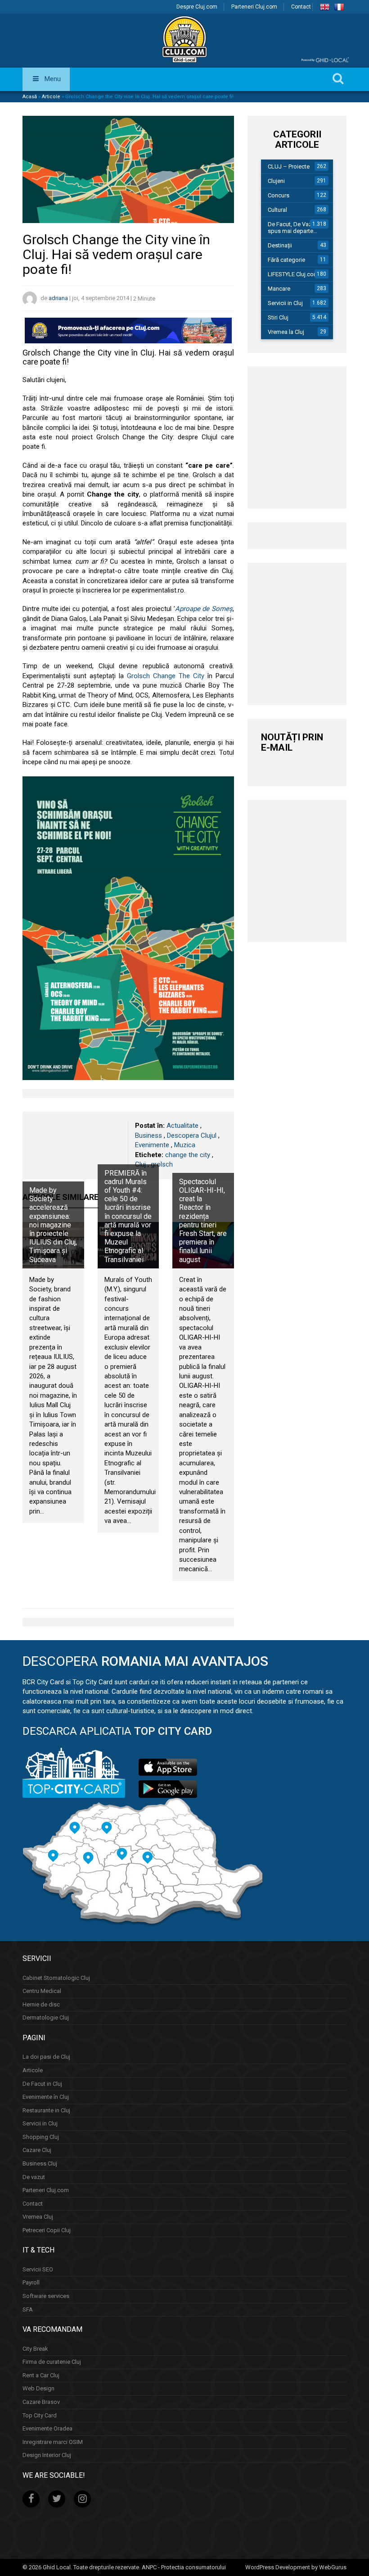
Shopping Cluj (41, 2137)
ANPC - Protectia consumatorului (184, 2567)
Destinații (280, 245)
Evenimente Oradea (47, 2428)
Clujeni (276, 181)
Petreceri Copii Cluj (47, 2230)
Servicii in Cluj (285, 303)
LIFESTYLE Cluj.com (293, 274)
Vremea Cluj (38, 2217)
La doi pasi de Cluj (46, 2057)
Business (148, 1135)
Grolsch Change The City (166, 676)
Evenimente (152, 1145)
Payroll (31, 2282)
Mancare (279, 289)
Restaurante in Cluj (46, 2110)
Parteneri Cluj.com (254, 7)
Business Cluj (40, 2163)
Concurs (279, 195)
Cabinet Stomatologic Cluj (56, 1978)
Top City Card (40, 2415)
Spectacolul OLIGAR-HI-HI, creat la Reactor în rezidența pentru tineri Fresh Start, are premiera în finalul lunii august (203, 1221)
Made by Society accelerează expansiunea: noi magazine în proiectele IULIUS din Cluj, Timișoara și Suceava (53, 1225)
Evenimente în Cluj (46, 2097)
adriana (58, 299)
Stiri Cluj (278, 317)
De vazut (34, 2177)
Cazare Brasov (41, 2402)
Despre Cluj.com (197, 7)
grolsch (162, 1164)
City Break (35, 2349)
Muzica (185, 1145)
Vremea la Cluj (286, 332)
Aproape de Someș (204, 609)
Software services (46, 2296)
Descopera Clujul (192, 1135)
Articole (51, 97)
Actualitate (182, 1126)
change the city (188, 1155)
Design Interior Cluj (47, 2455)
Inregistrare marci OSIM (53, 2442)
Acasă (30, 97)
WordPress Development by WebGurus (296, 2567)
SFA (28, 2309)
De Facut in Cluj (42, 2084)
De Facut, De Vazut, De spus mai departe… (297, 228)
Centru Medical (42, 1991)
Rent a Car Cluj (41, 2375)
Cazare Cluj (37, 2150)
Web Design (38, 2388)
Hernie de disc (41, 2004)
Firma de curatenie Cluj (52, 2362)
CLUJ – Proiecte (289, 166)
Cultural (277, 210)
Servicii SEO (38, 2269)
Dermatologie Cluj (46, 2017)
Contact (301, 7)
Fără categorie (286, 260)
